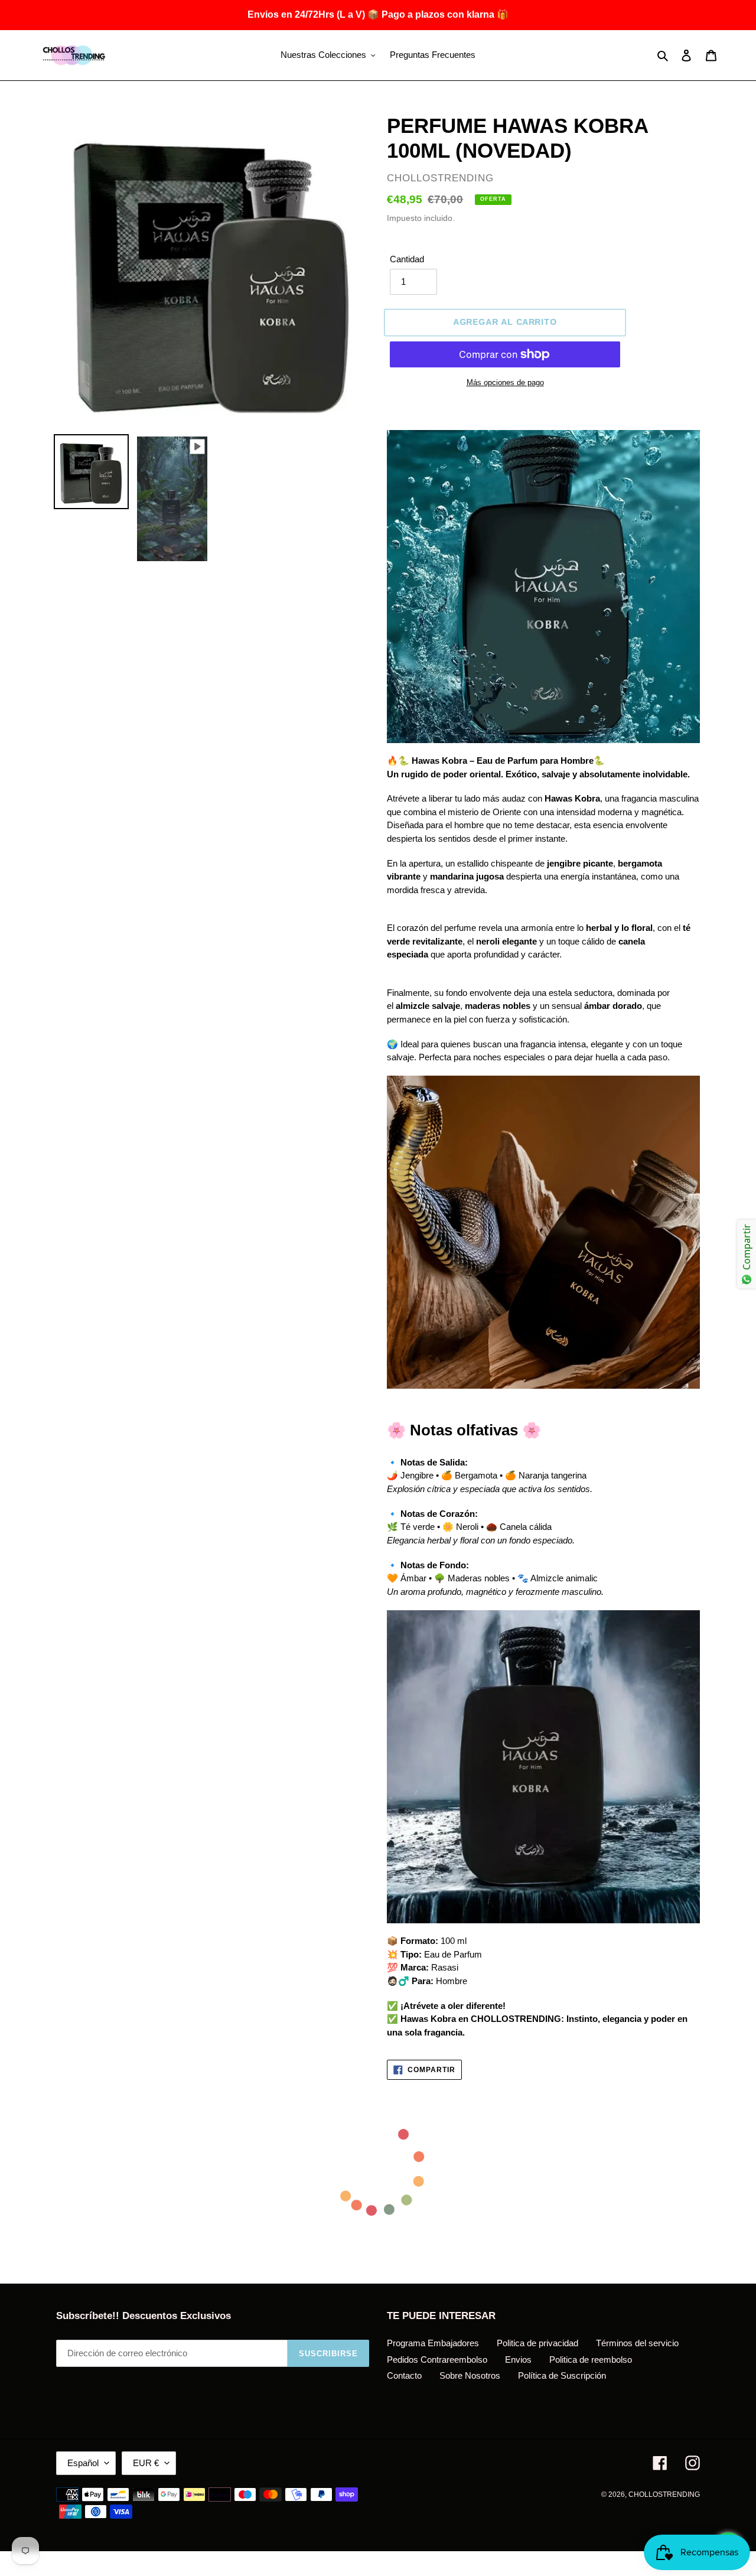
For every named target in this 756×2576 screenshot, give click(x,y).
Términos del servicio (637, 2343)
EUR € (146, 2463)
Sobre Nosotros (470, 2375)
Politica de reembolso (591, 2360)
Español (83, 2463)
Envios (518, 2360)
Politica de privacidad (537, 2343)
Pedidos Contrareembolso (437, 2360)
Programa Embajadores (433, 2343)
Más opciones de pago (505, 382)
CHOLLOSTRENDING (664, 2494)
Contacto (404, 2375)
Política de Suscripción (562, 2375)
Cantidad (407, 259)
